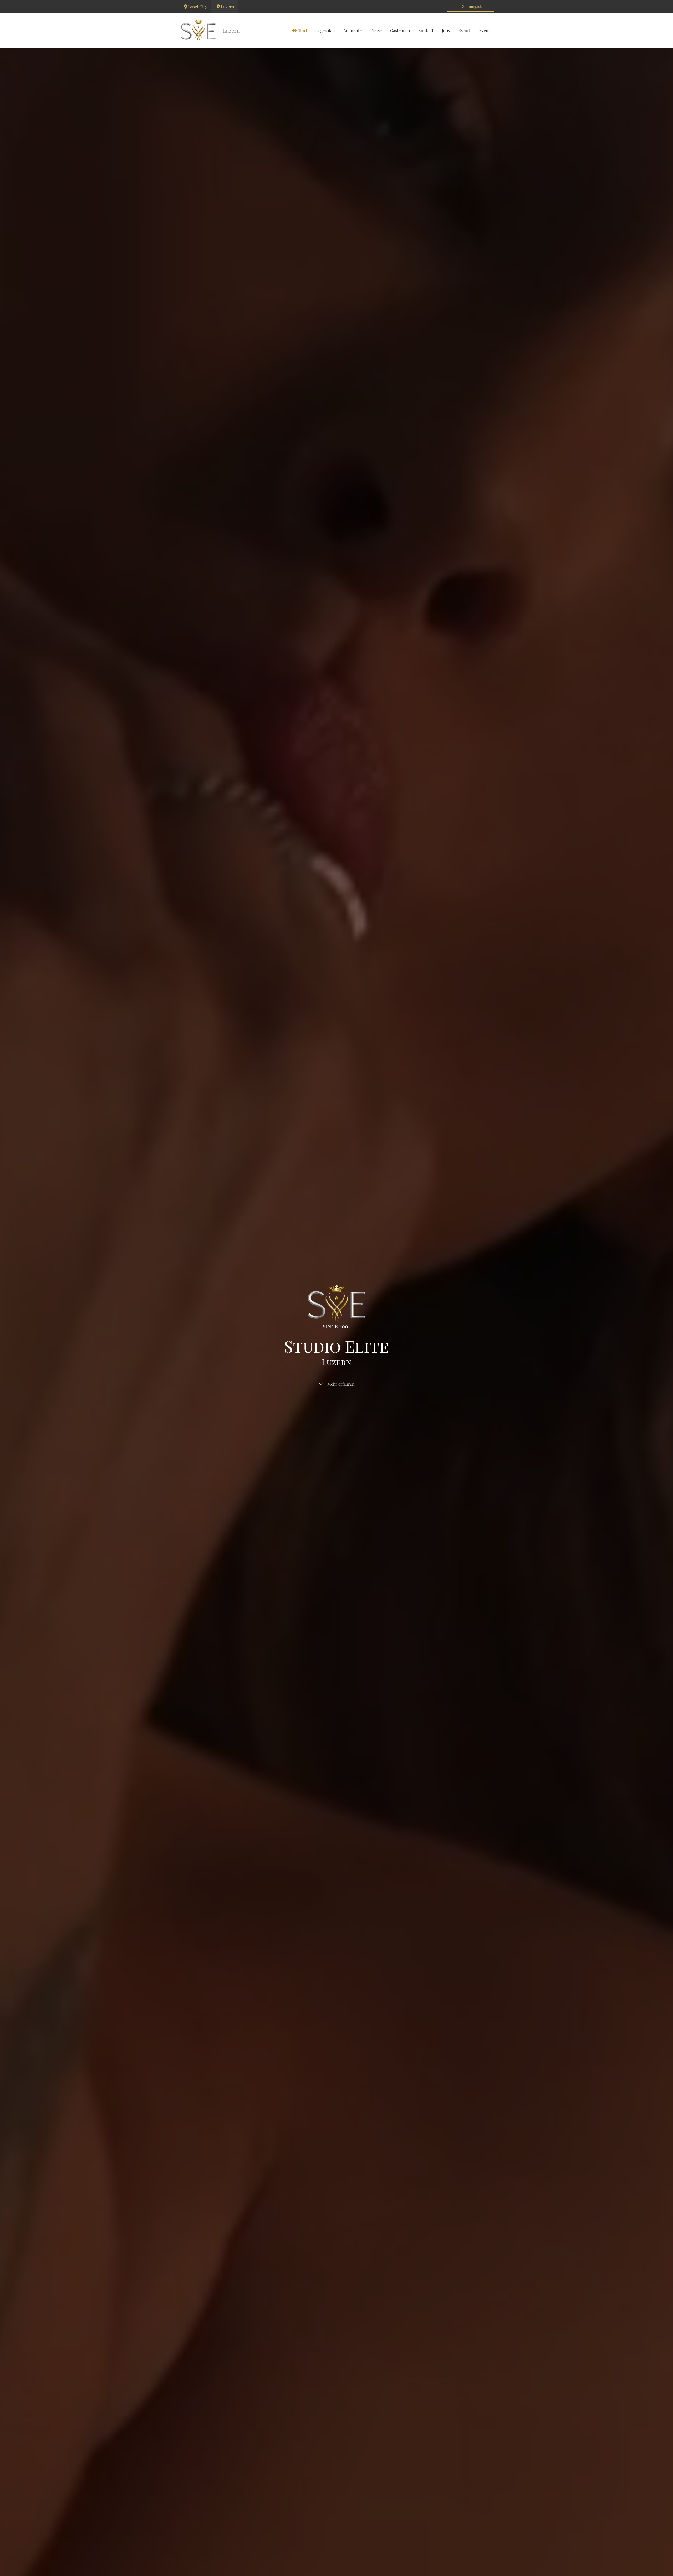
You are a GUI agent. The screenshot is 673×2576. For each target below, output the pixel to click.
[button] (471, 7)
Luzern (228, 6)
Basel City (198, 6)
